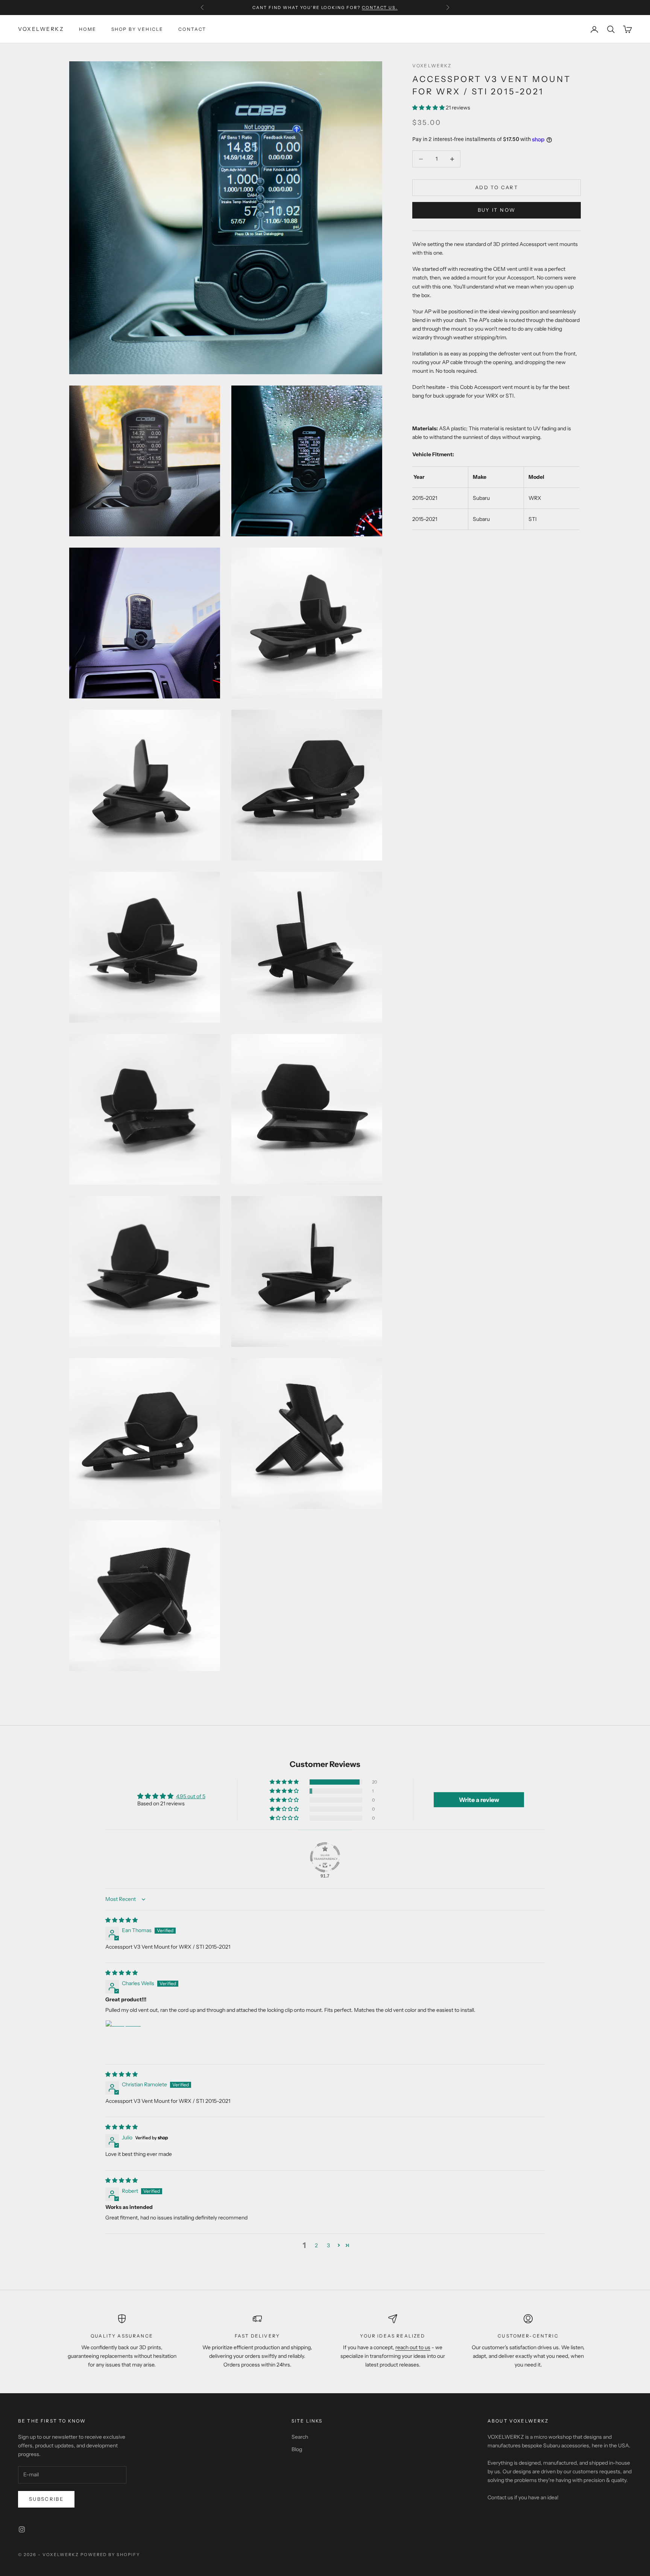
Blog (297, 2449)
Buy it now (497, 210)
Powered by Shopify (110, 2555)
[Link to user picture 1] (123, 2038)
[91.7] (325, 1857)
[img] (121, 1920)
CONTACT (192, 29)
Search (300, 2437)
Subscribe (46, 2499)
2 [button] (316, 2245)
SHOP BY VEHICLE (137, 29)
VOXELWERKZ (432, 66)
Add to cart (497, 188)
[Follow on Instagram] (22, 2529)
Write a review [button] (479, 1800)
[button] (429, 108)
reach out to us (413, 2347)
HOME (88, 29)
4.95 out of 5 (191, 1796)
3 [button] (328, 2245)
